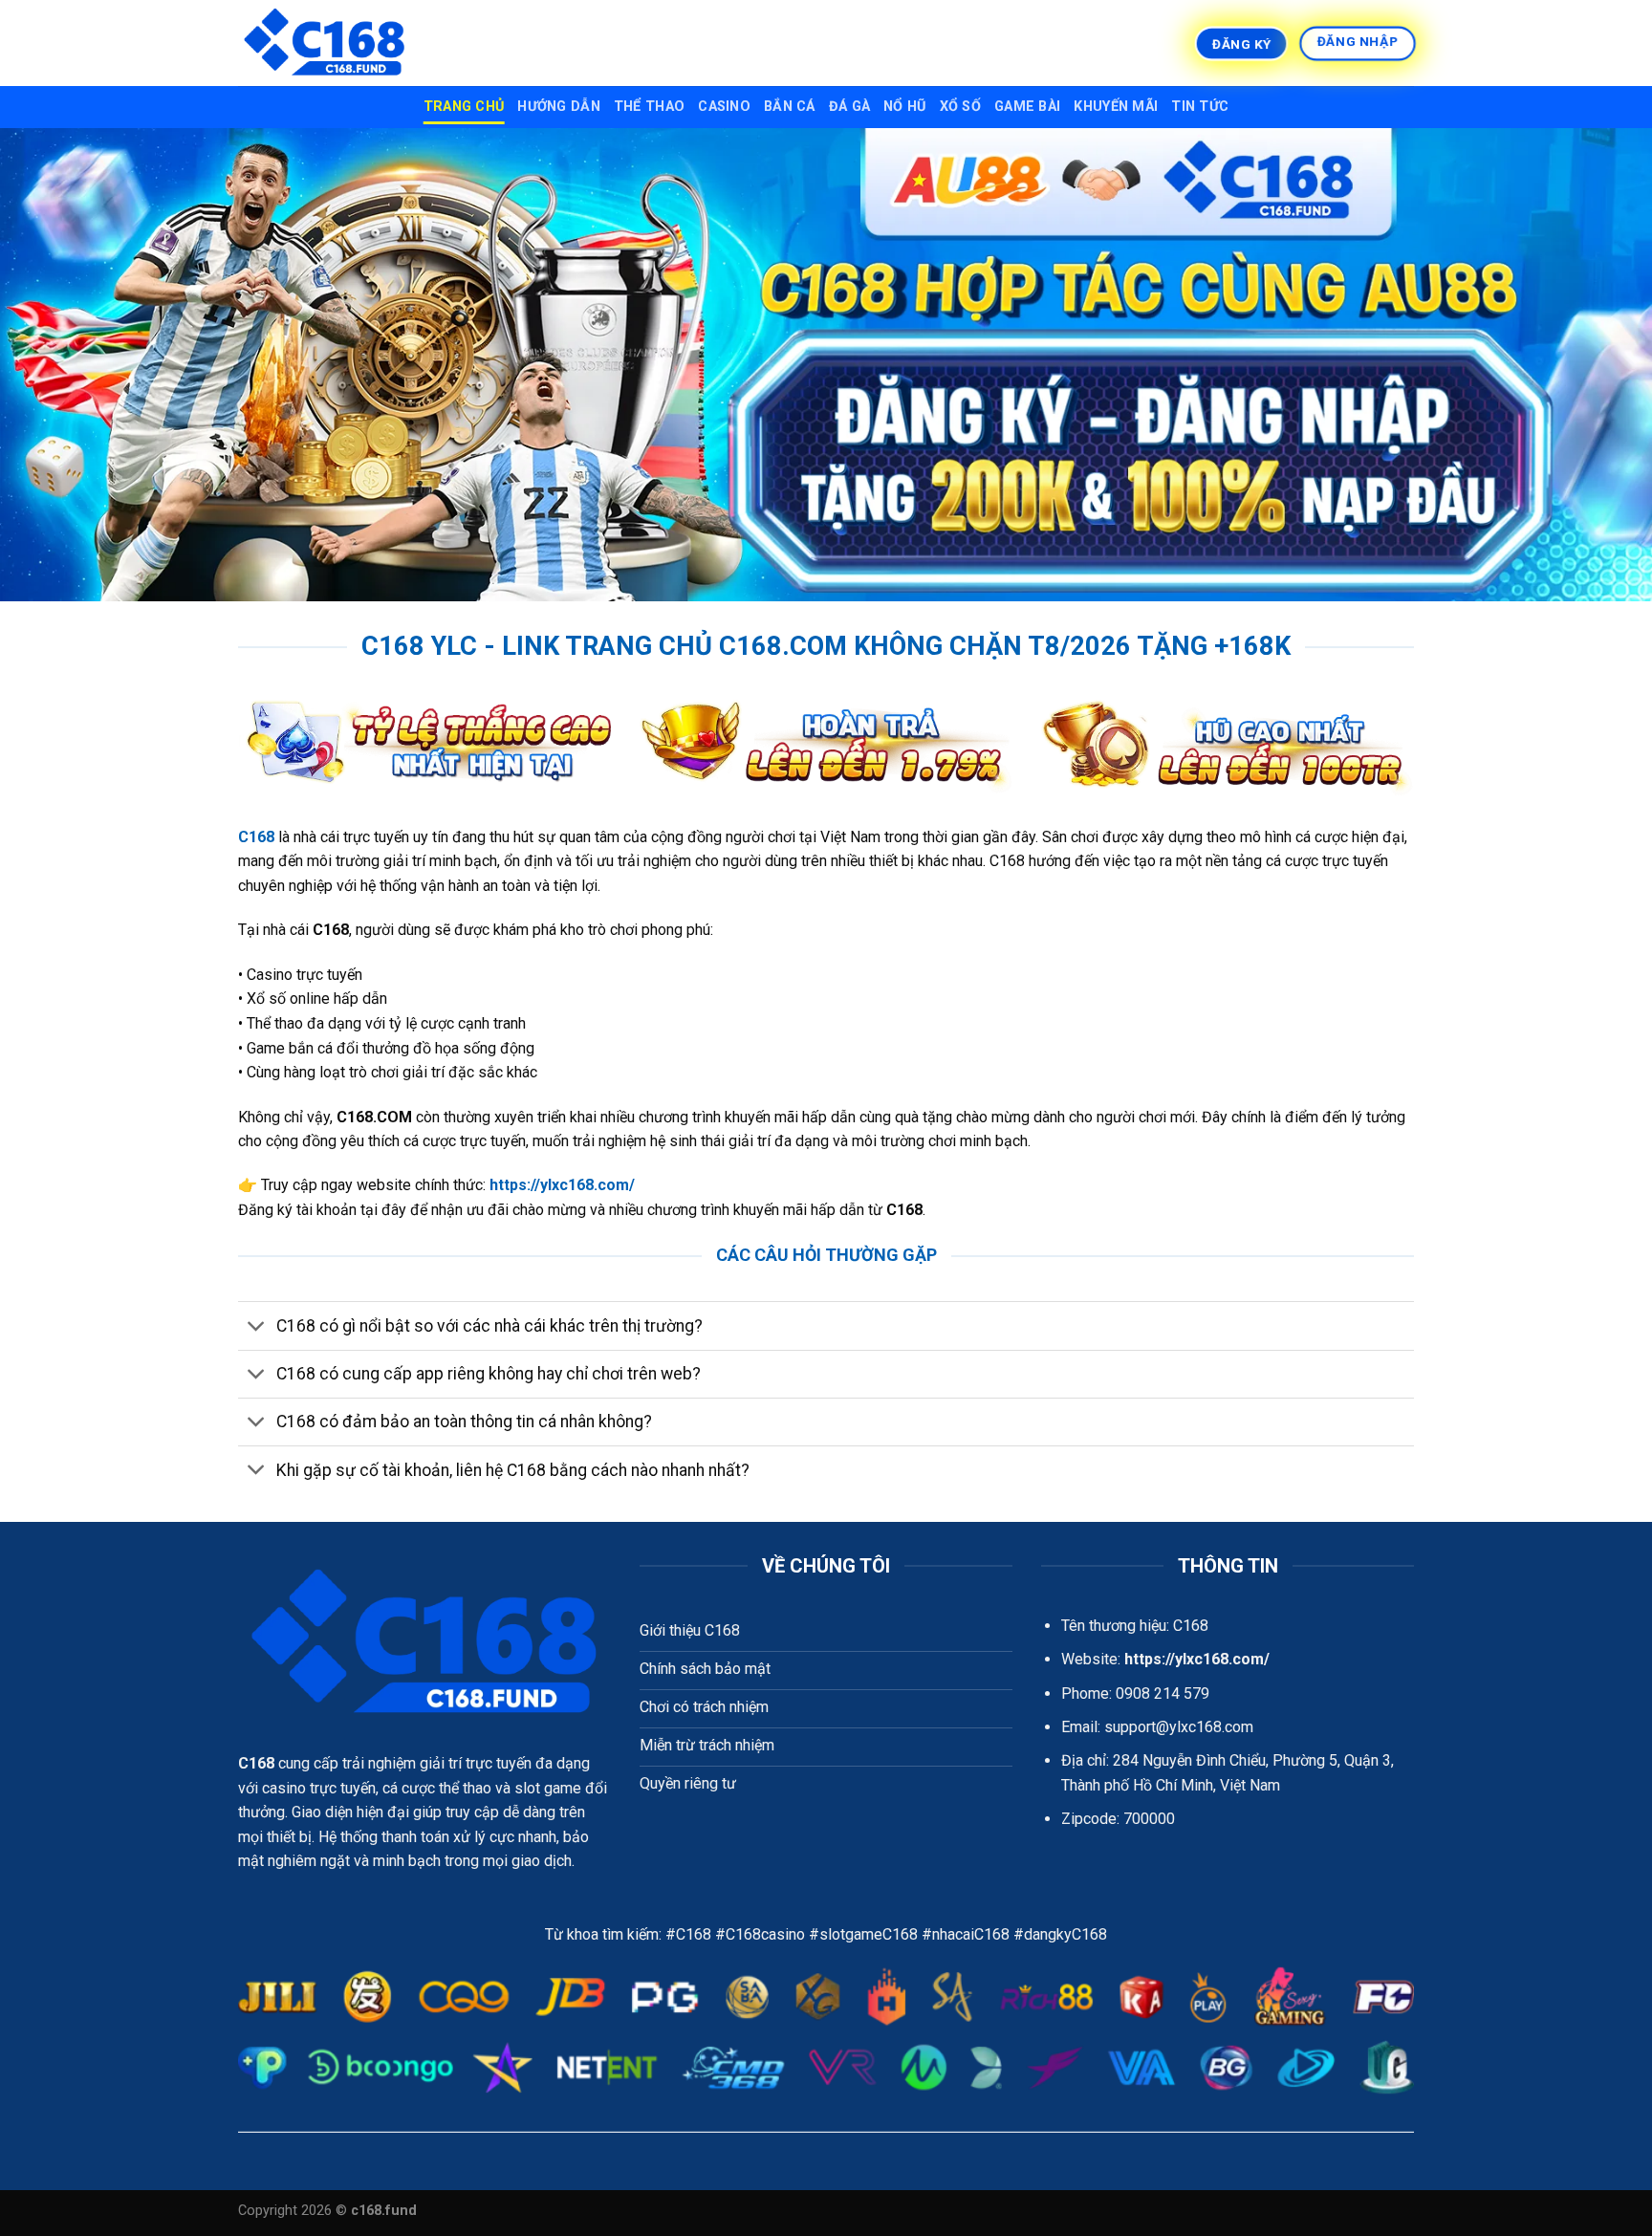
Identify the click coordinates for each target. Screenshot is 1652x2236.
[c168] (334, 43)
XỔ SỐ (960, 107)
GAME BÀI (1027, 107)
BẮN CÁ (790, 107)
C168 (256, 1763)
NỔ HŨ (904, 107)
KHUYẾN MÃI (1116, 107)
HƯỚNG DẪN (559, 107)
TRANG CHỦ (464, 107)
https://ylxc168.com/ (562, 1185)
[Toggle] (257, 1327)
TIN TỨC (1200, 107)
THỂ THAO (649, 107)
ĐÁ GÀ (849, 107)
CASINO (724, 107)
